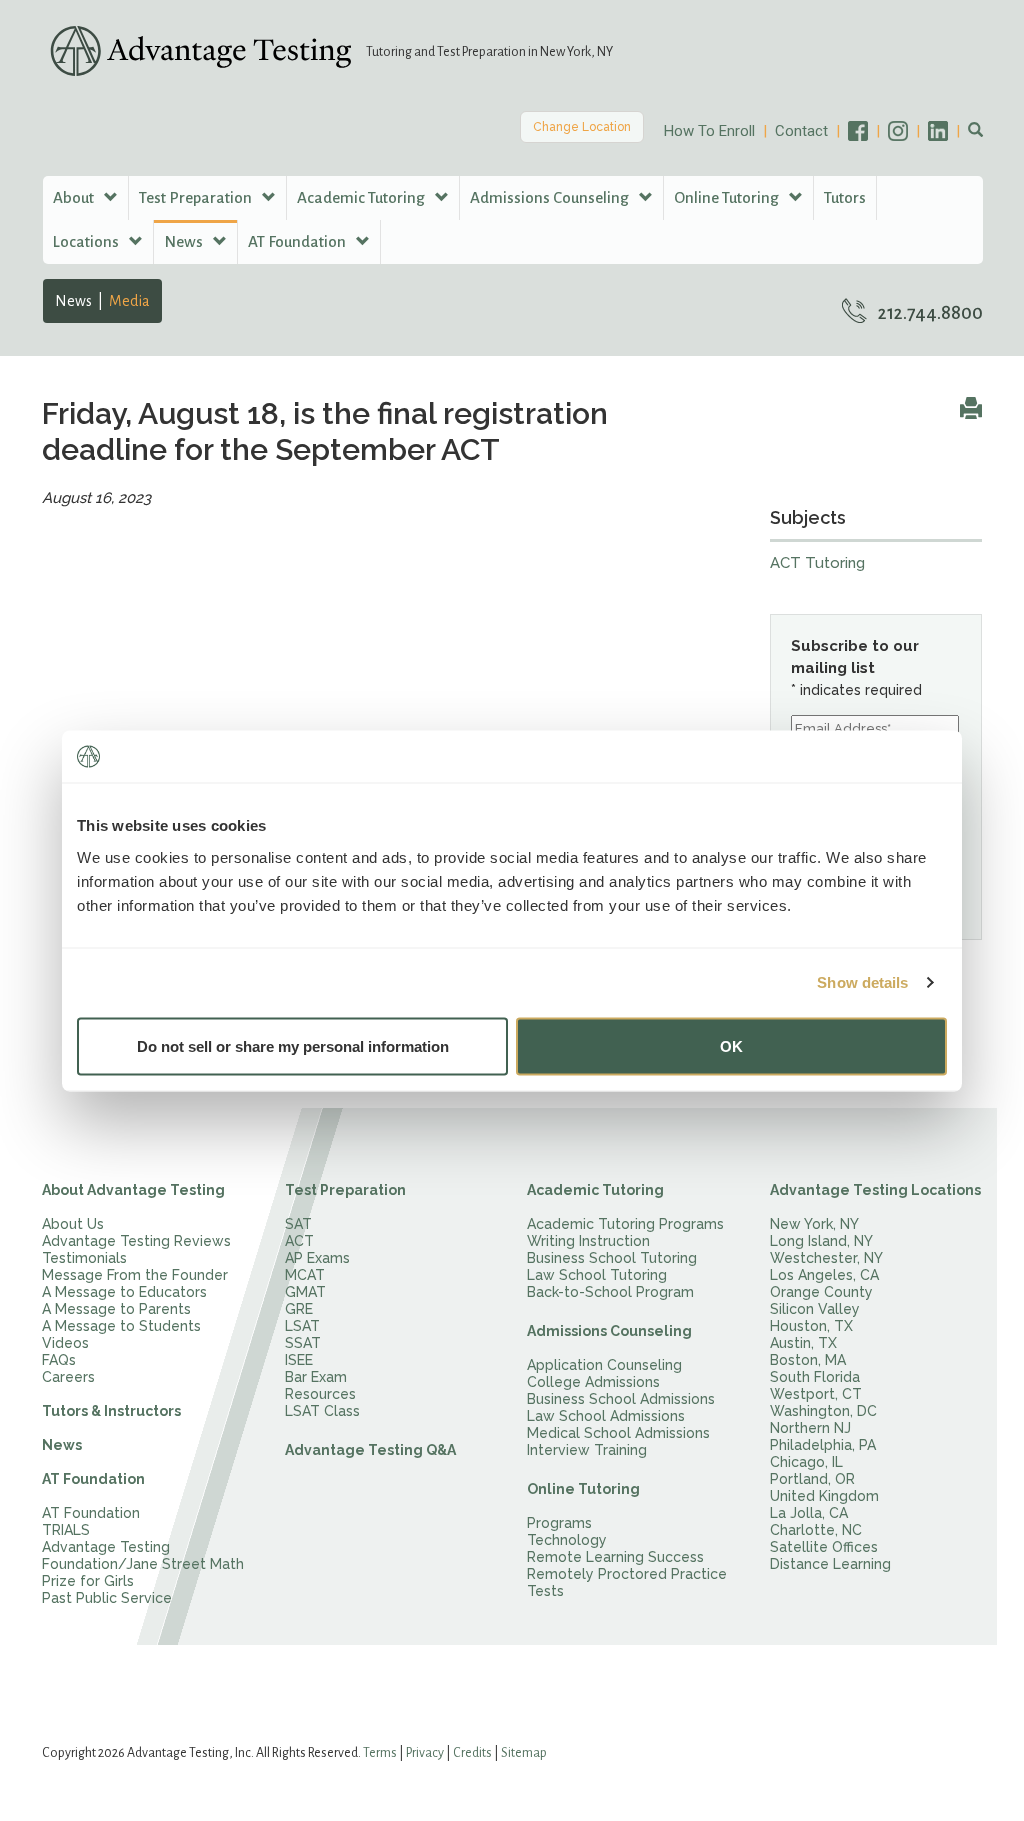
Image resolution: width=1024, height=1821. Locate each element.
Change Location (582, 127)
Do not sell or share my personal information (293, 1045)
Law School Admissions (606, 1416)
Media (129, 301)
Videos (65, 1343)
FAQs (59, 1360)
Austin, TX (803, 1343)
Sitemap (524, 1753)
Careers (68, 1377)
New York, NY (814, 1224)
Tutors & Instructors (111, 1411)
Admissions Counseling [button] (551, 197)
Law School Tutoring (597, 1275)
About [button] (75, 197)
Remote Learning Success (615, 1557)
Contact (801, 131)
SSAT (303, 1343)
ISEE (299, 1360)
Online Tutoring (583, 1489)
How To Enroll (709, 131)
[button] (975, 131)
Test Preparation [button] (197, 197)
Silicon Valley (815, 1309)
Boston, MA (808, 1360)
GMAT (305, 1292)
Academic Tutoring (595, 1190)
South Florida (815, 1377)
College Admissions (593, 1382)
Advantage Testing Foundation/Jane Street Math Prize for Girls (143, 1564)
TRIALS (66, 1530)
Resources (320, 1394)
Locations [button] (87, 241)
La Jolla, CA (809, 1513)
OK (731, 1045)
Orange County (821, 1292)
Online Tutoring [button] (728, 197)
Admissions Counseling (609, 1331)
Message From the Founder (135, 1275)
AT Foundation (93, 1479)
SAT (298, 1224)
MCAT (305, 1275)
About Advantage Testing (133, 1190)
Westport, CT (816, 1394)
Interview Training (587, 1450)
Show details (862, 982)
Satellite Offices (824, 1547)
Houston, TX (811, 1326)
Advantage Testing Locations (875, 1190)
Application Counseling (604, 1365)
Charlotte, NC (816, 1530)
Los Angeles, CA (824, 1275)
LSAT (302, 1326)
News (73, 301)
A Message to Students (121, 1326)
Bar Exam (316, 1377)
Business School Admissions (621, 1399)
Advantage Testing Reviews (136, 1241)
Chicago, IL (806, 1462)
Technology (567, 1540)
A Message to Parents (116, 1309)
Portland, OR (812, 1479)
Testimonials (84, 1258)
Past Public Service (107, 1598)
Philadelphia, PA (823, 1445)
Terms (380, 1753)
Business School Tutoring (612, 1258)
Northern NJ (810, 1428)
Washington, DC (823, 1411)
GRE (299, 1309)
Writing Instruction (588, 1241)
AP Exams (317, 1258)
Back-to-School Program (610, 1292)
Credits (472, 1753)
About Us (73, 1224)
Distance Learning (830, 1564)
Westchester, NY (826, 1258)
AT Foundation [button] (298, 241)
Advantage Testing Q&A (370, 1450)
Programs (559, 1523)
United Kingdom (824, 1496)
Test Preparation (345, 1190)
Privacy (425, 1753)
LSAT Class (322, 1411)
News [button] (185, 241)
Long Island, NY (821, 1241)
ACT (299, 1241)
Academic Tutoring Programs (625, 1224)
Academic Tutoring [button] (362, 197)
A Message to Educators (124, 1292)
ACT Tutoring (817, 563)
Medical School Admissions (618, 1433)
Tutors (845, 197)
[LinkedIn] (948, 131)
